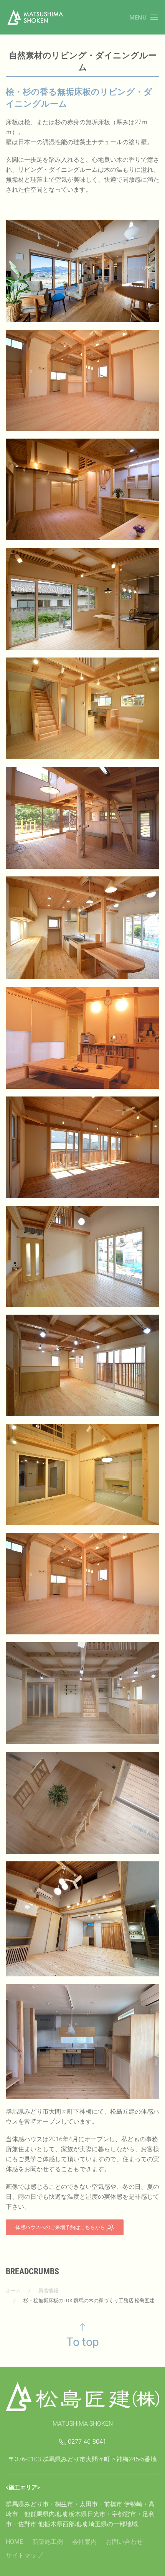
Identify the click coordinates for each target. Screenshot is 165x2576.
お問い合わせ (124, 2542)
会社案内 (84, 2542)
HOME (14, 2542)
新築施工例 (48, 2542)
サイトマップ (24, 2555)
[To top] (83, 2327)
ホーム (13, 2291)
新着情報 (48, 2291)
